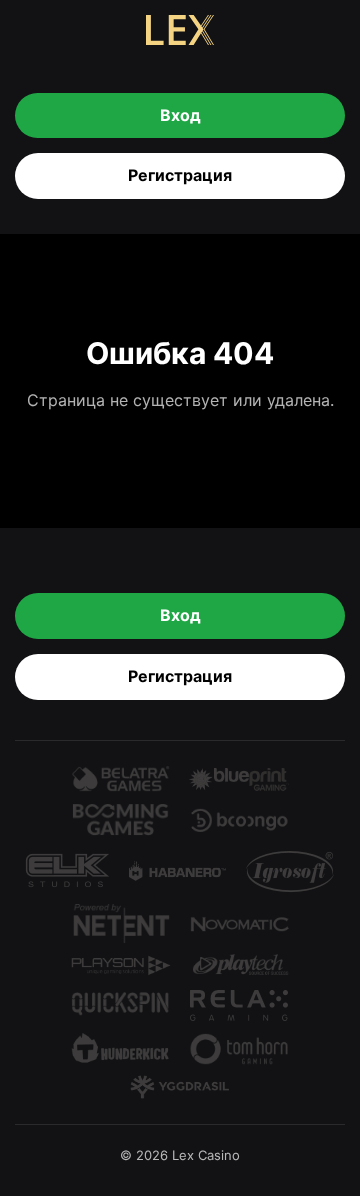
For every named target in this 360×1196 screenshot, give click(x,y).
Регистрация (180, 175)
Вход (180, 115)
